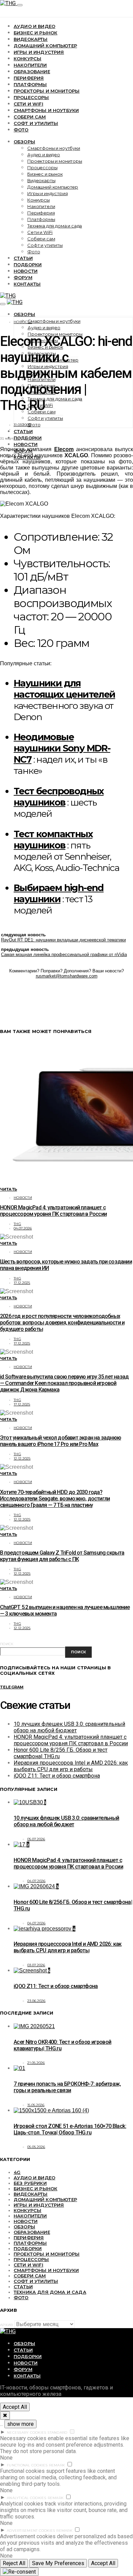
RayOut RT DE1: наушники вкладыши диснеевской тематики (63, 940)
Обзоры (24, 142)
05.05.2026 (36, 2147)
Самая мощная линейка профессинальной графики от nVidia (64, 955)
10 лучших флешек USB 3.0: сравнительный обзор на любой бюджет (69, 1727)
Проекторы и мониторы (47, 91)
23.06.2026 (36, 2001)
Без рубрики (30, 2183)
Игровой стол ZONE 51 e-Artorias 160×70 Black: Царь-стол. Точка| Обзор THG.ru (70, 2129)
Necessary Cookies (26, 2432)
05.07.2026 (36, 1839)
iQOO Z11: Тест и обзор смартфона (57, 1776)
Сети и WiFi (28, 104)
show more (20, 2424)
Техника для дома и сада (55, 226)
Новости (26, 271)
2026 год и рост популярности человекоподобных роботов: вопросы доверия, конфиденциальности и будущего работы (62, 1323)
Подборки (28, 265)
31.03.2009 (22, 425)
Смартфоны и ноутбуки (46, 110)
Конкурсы (27, 59)
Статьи (23, 258)
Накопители (30, 65)
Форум (23, 277)
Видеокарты (31, 39)
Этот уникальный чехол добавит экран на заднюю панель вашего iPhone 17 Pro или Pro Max (61, 1441)
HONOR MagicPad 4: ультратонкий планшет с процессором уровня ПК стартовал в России (53, 1211)
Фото (21, 130)
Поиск (7, 1644)
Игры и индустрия (39, 52)
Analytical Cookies (27, 2498)
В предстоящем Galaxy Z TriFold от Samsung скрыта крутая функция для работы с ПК (62, 1556)
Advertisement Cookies (31, 2531)
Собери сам (30, 117)
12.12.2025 (22, 1458)
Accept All (15, 2407)
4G (17, 2172)
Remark (57, 2465)
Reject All (14, 2563)
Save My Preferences (58, 2563)
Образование (32, 71)
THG (17, 1224)
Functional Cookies (27, 2465)
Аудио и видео (34, 26)
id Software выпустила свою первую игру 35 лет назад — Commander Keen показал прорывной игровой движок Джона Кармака (64, 1383)
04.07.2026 (23, 1228)
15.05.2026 (36, 2105)
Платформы (30, 84)
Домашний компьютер (45, 46)
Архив (6, 2325)
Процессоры (31, 97)
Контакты (27, 284)
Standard (57, 2432)
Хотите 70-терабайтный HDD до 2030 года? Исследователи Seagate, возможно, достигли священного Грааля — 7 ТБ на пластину (55, 1499)
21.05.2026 (36, 2063)
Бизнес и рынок (35, 33)
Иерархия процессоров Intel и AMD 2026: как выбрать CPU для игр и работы (71, 1766)
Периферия (29, 78)
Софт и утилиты (36, 123)
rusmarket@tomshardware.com (67, 976)
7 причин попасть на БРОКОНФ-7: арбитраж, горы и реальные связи (67, 2087)
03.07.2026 (36, 1965)
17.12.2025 (22, 1283)
